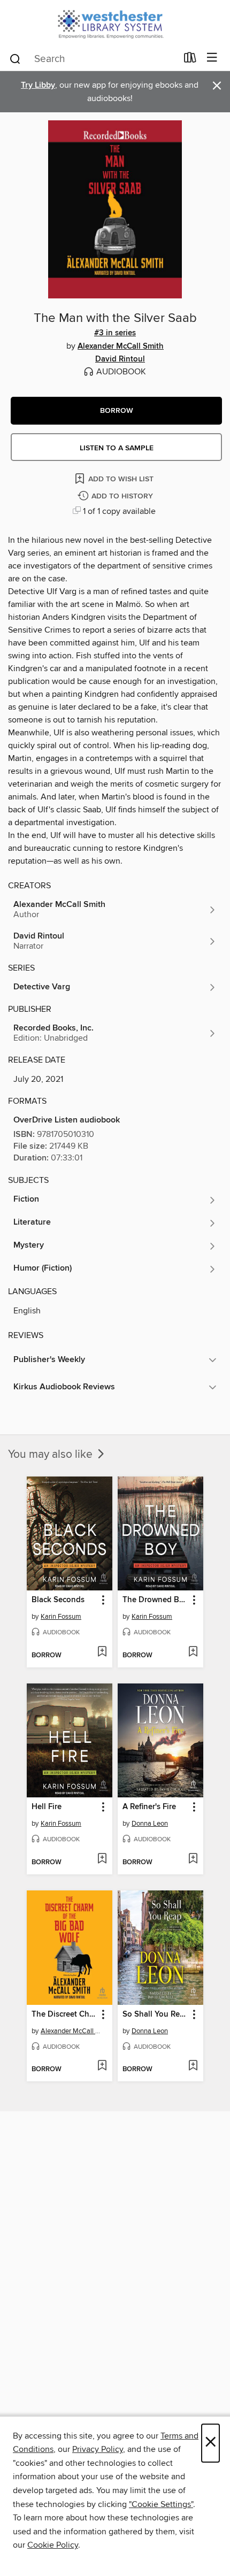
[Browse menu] (212, 58)
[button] (116, 411)
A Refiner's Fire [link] (149, 1807)
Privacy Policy (98, 2449)
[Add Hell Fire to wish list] (102, 1859)
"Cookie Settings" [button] (161, 2504)
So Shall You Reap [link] (155, 2014)
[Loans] (190, 60)
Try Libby (38, 85)
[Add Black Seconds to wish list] (102, 1652)
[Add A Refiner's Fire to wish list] (193, 1859)
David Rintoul (120, 359)
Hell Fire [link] (47, 1807)
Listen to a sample (117, 448)
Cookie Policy (53, 2545)
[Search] (15, 58)
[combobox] (93, 59)
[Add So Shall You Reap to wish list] (193, 2066)
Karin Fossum (61, 1617)
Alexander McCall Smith (121, 347)
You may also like (52, 1455)
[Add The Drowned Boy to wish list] (193, 1652)
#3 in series (115, 333)
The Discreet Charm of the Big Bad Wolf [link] (64, 2014)
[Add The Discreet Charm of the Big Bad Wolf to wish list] (102, 2066)
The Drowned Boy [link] (155, 1600)
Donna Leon (150, 1824)
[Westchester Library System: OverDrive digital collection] (115, 23)
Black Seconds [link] (58, 1600)
